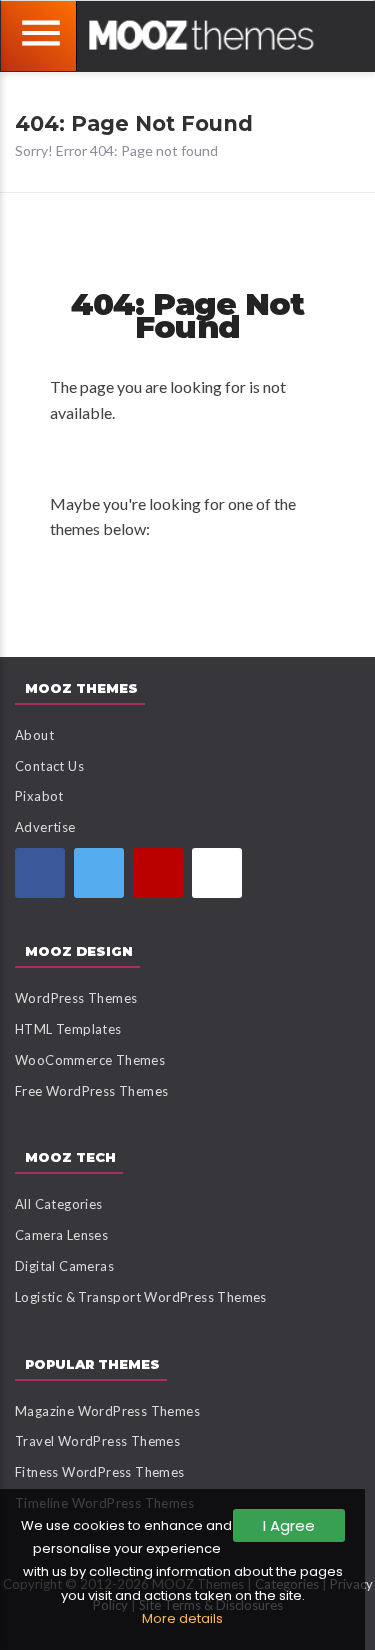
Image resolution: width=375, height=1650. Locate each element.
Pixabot (39, 796)
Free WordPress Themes (91, 1091)
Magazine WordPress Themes (107, 1411)
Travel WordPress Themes (97, 1441)
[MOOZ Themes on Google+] (217, 873)
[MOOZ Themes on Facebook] (40, 873)
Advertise (45, 827)
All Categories (59, 1204)
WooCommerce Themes (90, 1060)
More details (182, 1618)
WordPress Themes (76, 998)
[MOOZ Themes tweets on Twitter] (99, 873)
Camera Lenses (61, 1235)
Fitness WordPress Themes (100, 1472)
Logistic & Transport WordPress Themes (141, 1297)
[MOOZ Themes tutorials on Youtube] (158, 873)
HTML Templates (68, 1029)
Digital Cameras (64, 1266)
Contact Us (49, 766)
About (34, 735)
